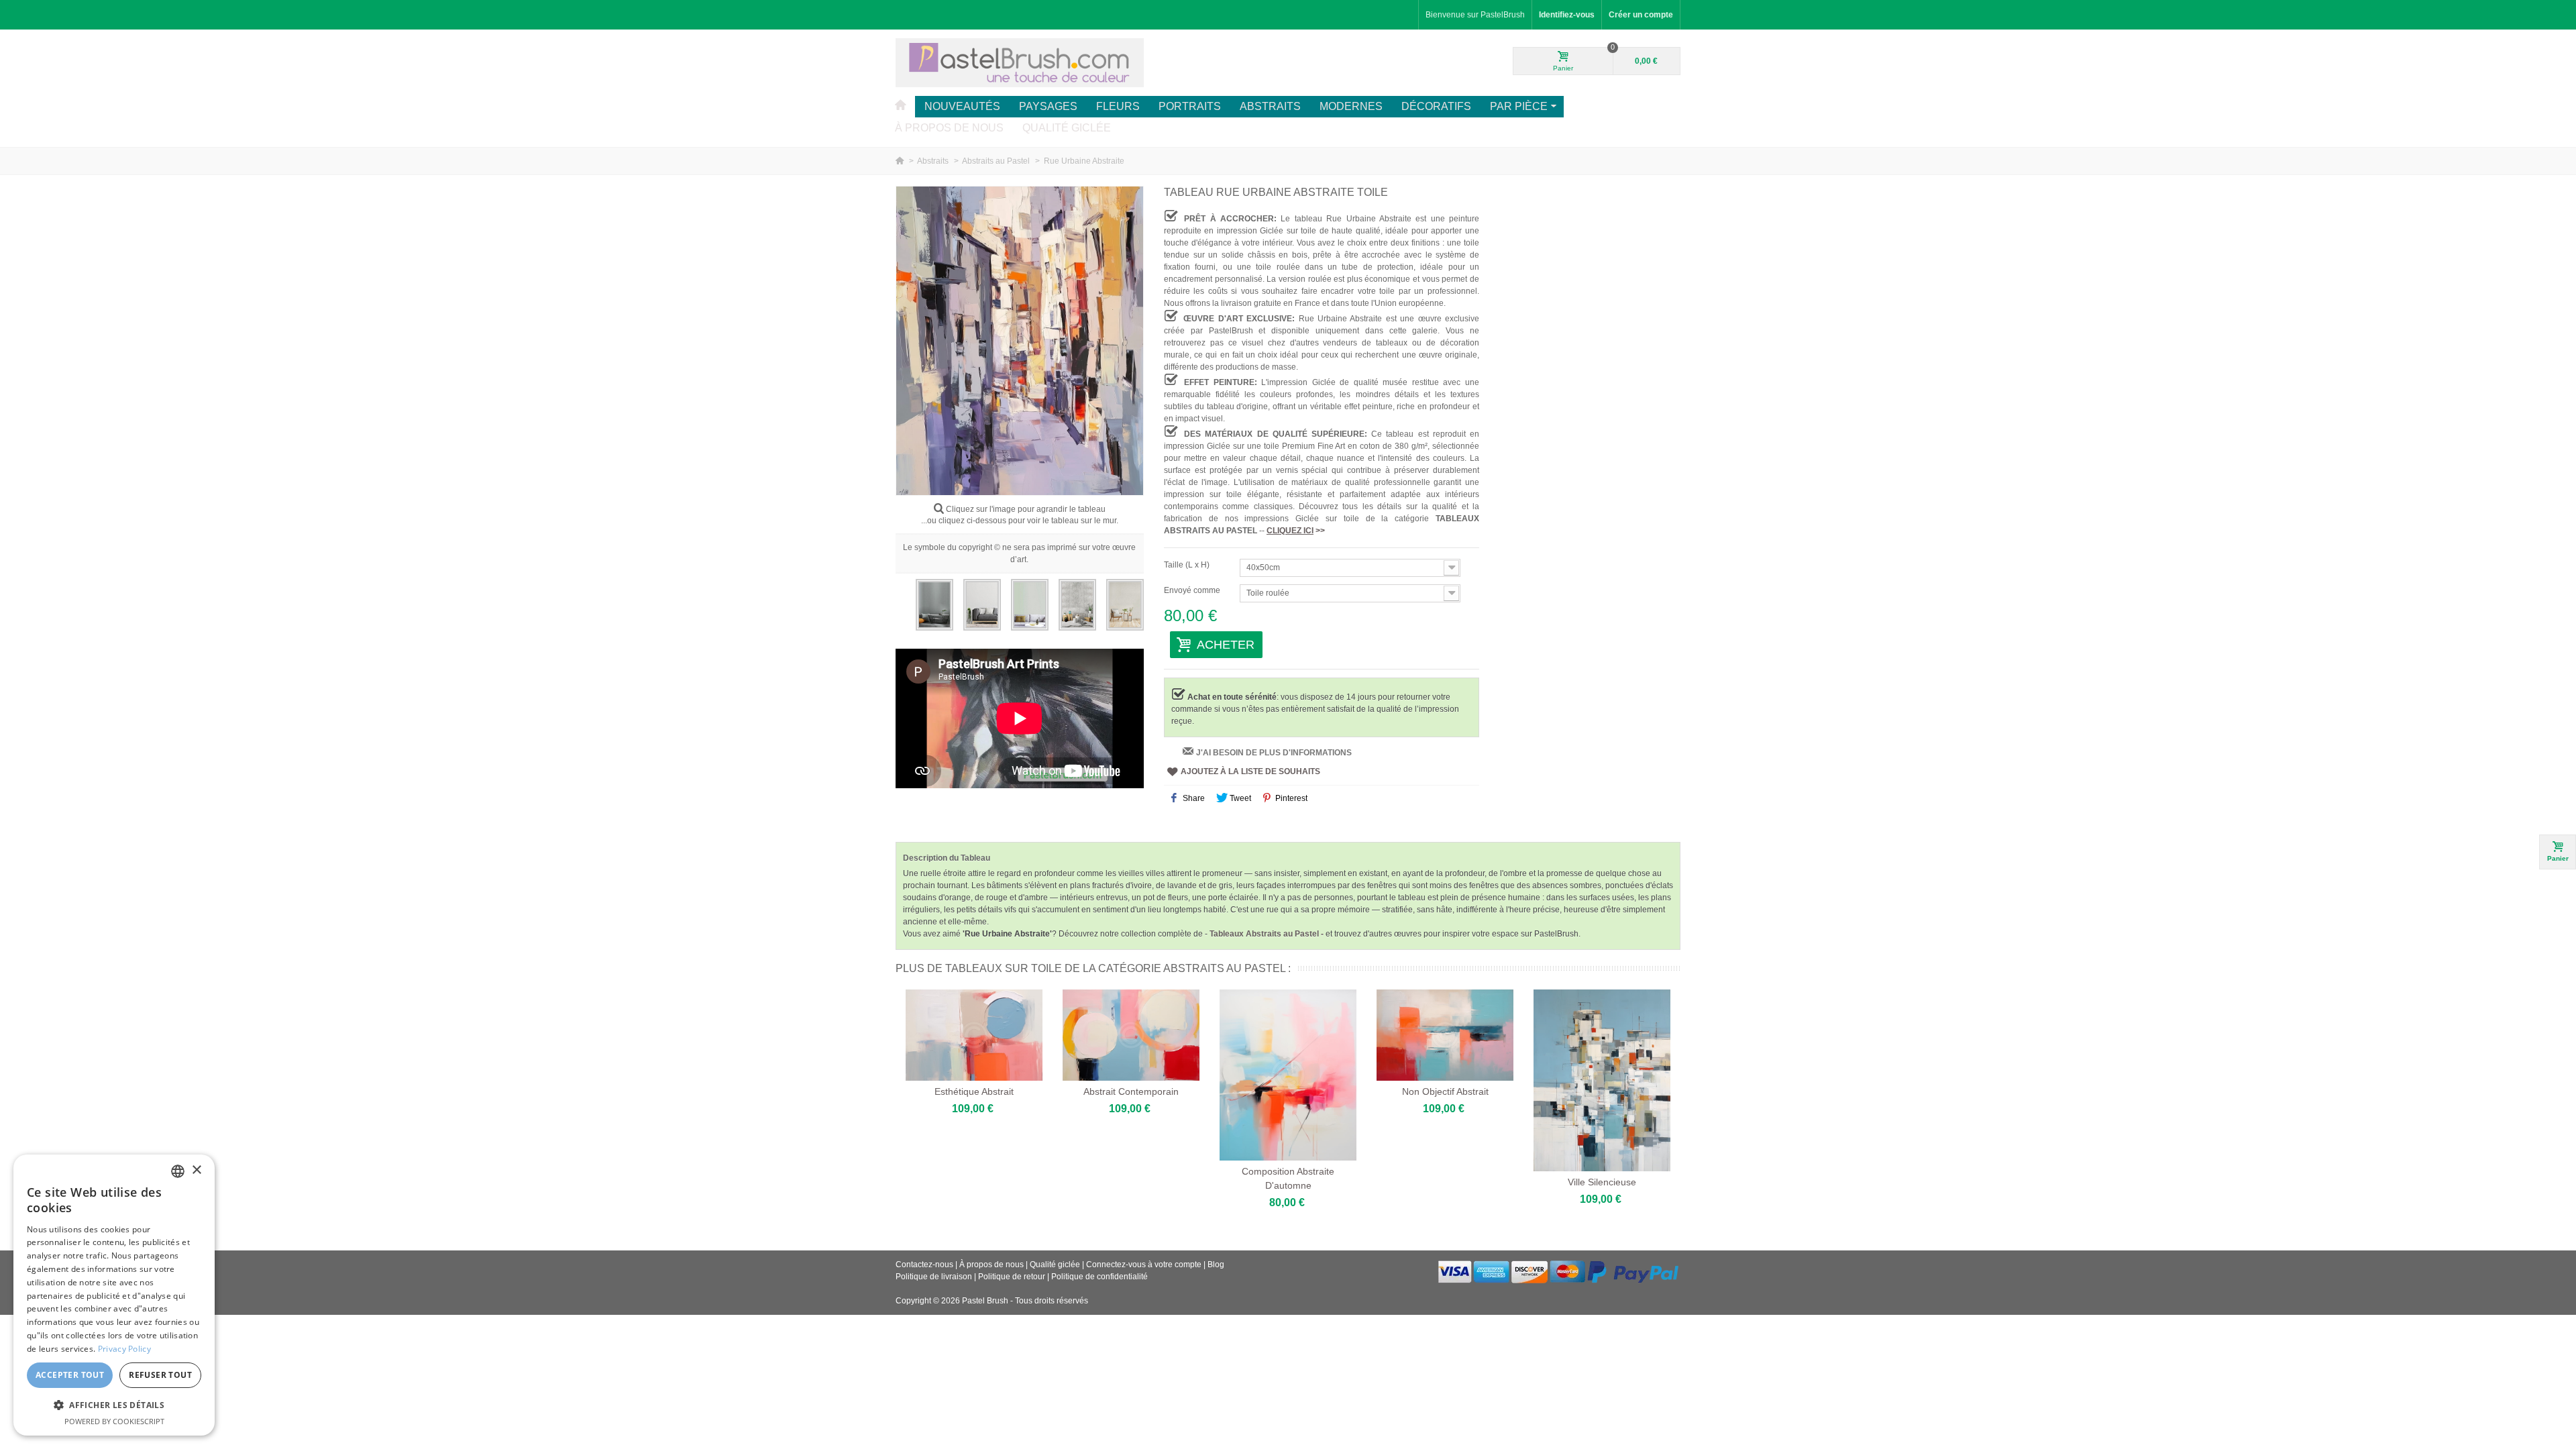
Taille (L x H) (1188, 565)
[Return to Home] (901, 161)
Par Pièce (1519, 106)
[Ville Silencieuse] (1602, 1080)
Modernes (1351, 106)
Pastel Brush (985, 1301)
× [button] (196, 1170)
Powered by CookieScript (114, 1421)
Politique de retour (1012, 1277)
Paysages (1048, 106)
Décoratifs (1436, 106)
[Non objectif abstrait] (1445, 1035)
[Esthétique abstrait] (974, 1035)
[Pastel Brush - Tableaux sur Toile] (1020, 62)
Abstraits (1270, 106)
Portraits (1190, 106)
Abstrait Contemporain (1131, 1091)
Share (1193, 798)
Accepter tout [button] (70, 1375)
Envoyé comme (1193, 590)
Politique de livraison (934, 1277)
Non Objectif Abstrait (1445, 1091)
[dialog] (114, 1295)
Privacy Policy (124, 1349)
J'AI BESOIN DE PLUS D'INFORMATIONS (1274, 753)
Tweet (1239, 798)
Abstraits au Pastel (997, 161)
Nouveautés (962, 106)
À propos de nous (949, 128)
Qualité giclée (1067, 128)
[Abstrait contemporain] (1131, 1035)
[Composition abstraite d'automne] (1288, 1075)
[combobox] (178, 1171)
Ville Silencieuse (1602, 1182)
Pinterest (1290, 798)
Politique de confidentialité (1099, 1277)
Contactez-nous (924, 1265)
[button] (114, 1405)
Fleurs (1118, 106)
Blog (1216, 1265)
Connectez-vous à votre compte (1145, 1265)
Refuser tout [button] (160, 1375)
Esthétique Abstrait (974, 1091)
